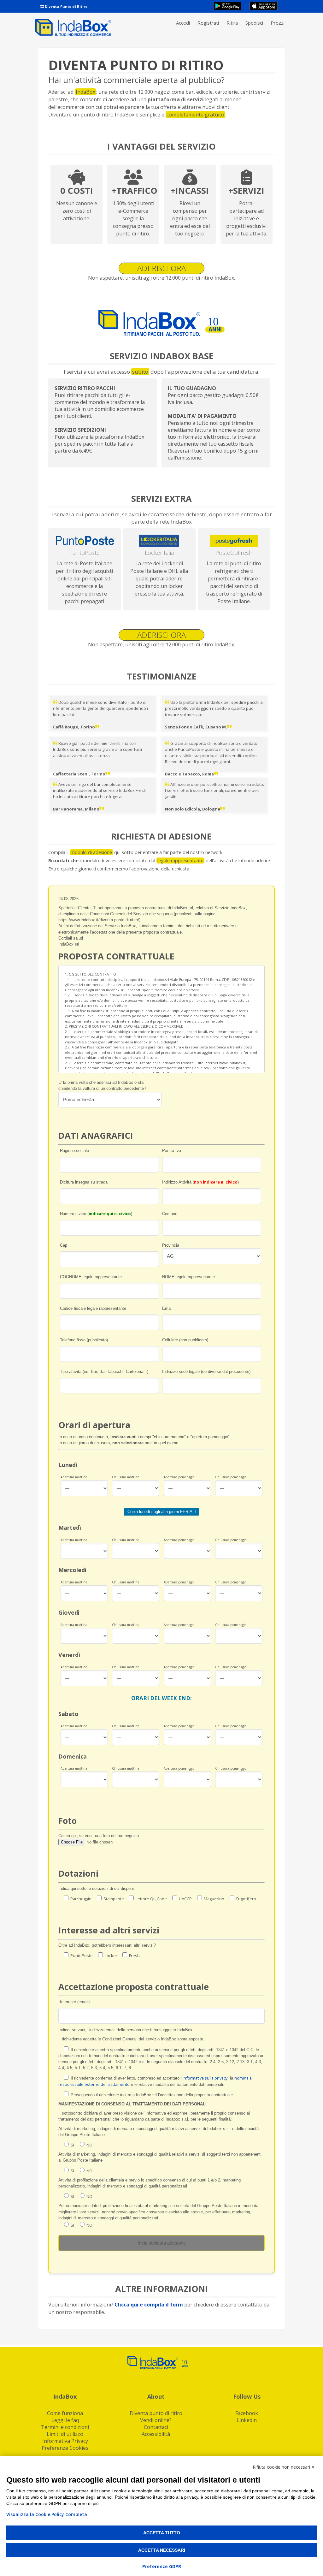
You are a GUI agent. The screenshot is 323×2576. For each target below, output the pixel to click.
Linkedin (247, 2420)
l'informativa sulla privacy (204, 2078)
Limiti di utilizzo (65, 2434)
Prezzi (278, 23)
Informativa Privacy (65, 2441)
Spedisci (254, 23)
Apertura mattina (74, 1477)
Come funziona (65, 2413)
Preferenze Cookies (65, 2448)
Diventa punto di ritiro (156, 2413)
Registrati (208, 23)
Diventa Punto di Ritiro (66, 6)
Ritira (232, 23)
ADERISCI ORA (161, 268)
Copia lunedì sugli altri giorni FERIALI (162, 1512)
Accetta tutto (162, 2533)
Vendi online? (156, 2420)
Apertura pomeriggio (179, 1477)
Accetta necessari (162, 2550)
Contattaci (156, 2427)
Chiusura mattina (126, 1477)
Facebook (247, 2413)
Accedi (183, 23)
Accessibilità (156, 2434)
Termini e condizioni (65, 2427)
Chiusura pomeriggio (231, 1477)
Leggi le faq (65, 2420)
